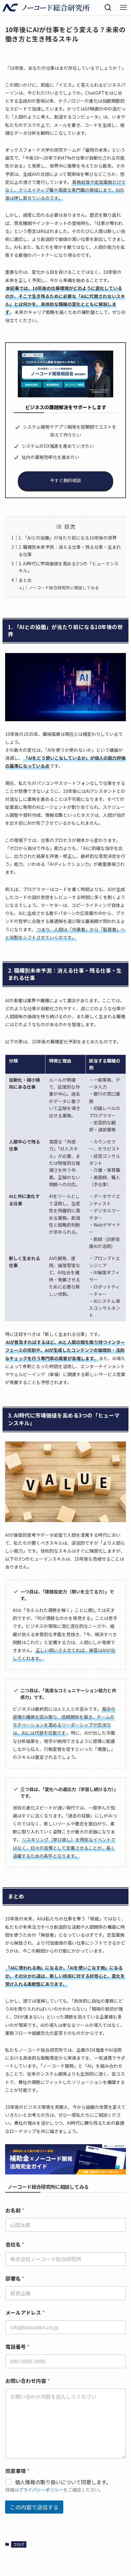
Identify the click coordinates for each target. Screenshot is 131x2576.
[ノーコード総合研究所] (46, 8)
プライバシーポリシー (41, 2490)
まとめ (25, 580)
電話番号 (17, 2347)
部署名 (15, 2278)
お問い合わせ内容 (28, 2381)
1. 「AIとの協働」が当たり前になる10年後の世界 (68, 538)
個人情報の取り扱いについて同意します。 (63, 2482)
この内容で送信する (34, 2507)
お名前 (15, 2210)
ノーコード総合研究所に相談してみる (64, 588)
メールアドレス (25, 2313)
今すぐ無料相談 (65, 480)
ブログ (19, 2544)
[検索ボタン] (108, 8)
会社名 (15, 2244)
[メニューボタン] (123, 8)
